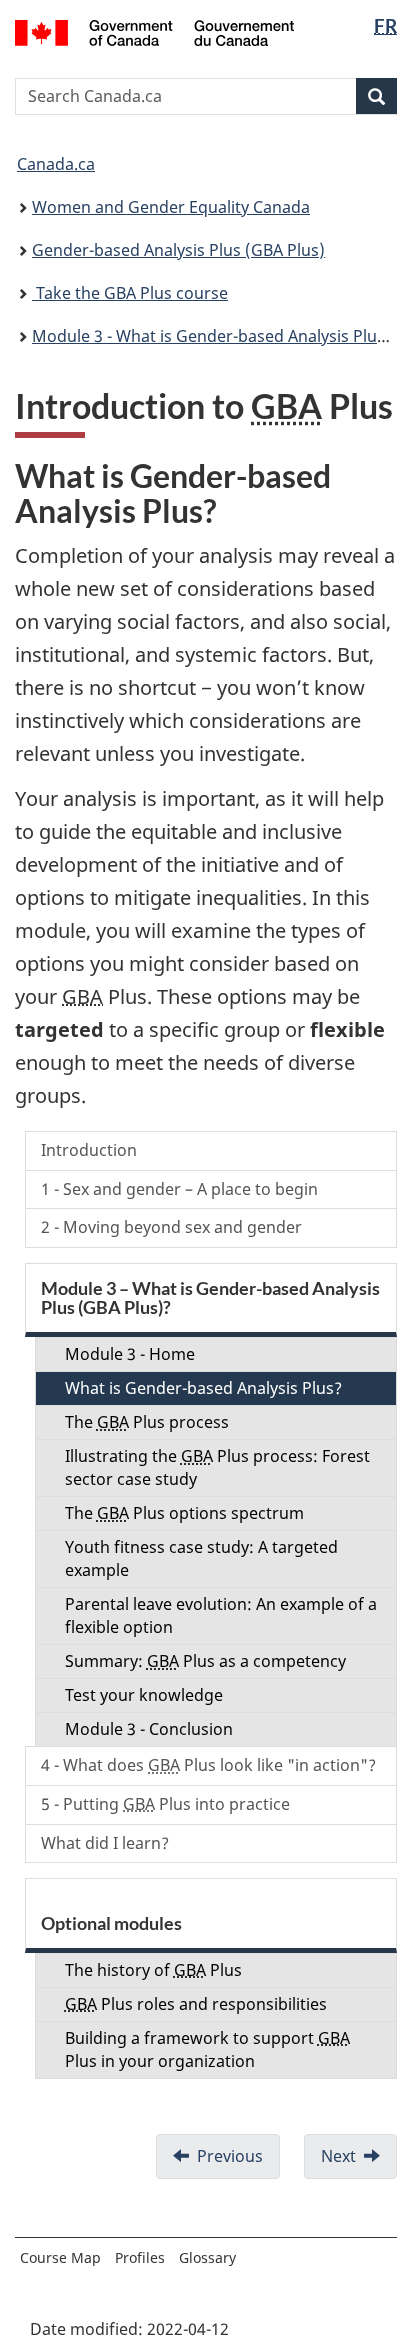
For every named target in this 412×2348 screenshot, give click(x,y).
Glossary (207, 2257)
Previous (230, 2156)
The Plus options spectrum (184, 1513)
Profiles (140, 2257)
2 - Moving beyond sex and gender (171, 1227)
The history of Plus (153, 1970)
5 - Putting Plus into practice (165, 1804)
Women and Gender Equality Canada (171, 207)
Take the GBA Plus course (130, 293)
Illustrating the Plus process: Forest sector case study (217, 1467)
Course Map (60, 2257)
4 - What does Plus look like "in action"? (208, 1765)
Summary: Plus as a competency (205, 1661)
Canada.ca (56, 164)
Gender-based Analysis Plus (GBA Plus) (178, 250)
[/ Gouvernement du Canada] (154, 31)
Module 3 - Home (130, 1354)
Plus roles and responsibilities (196, 2004)
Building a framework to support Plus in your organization (207, 2049)
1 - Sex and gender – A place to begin (179, 1189)
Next (338, 2156)
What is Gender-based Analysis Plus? (203, 1388)
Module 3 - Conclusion (149, 1729)
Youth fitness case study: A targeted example (201, 1558)
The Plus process (147, 1422)
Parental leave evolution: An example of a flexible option (221, 1615)
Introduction (89, 1150)
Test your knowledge (144, 1695)
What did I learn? (105, 1843)
